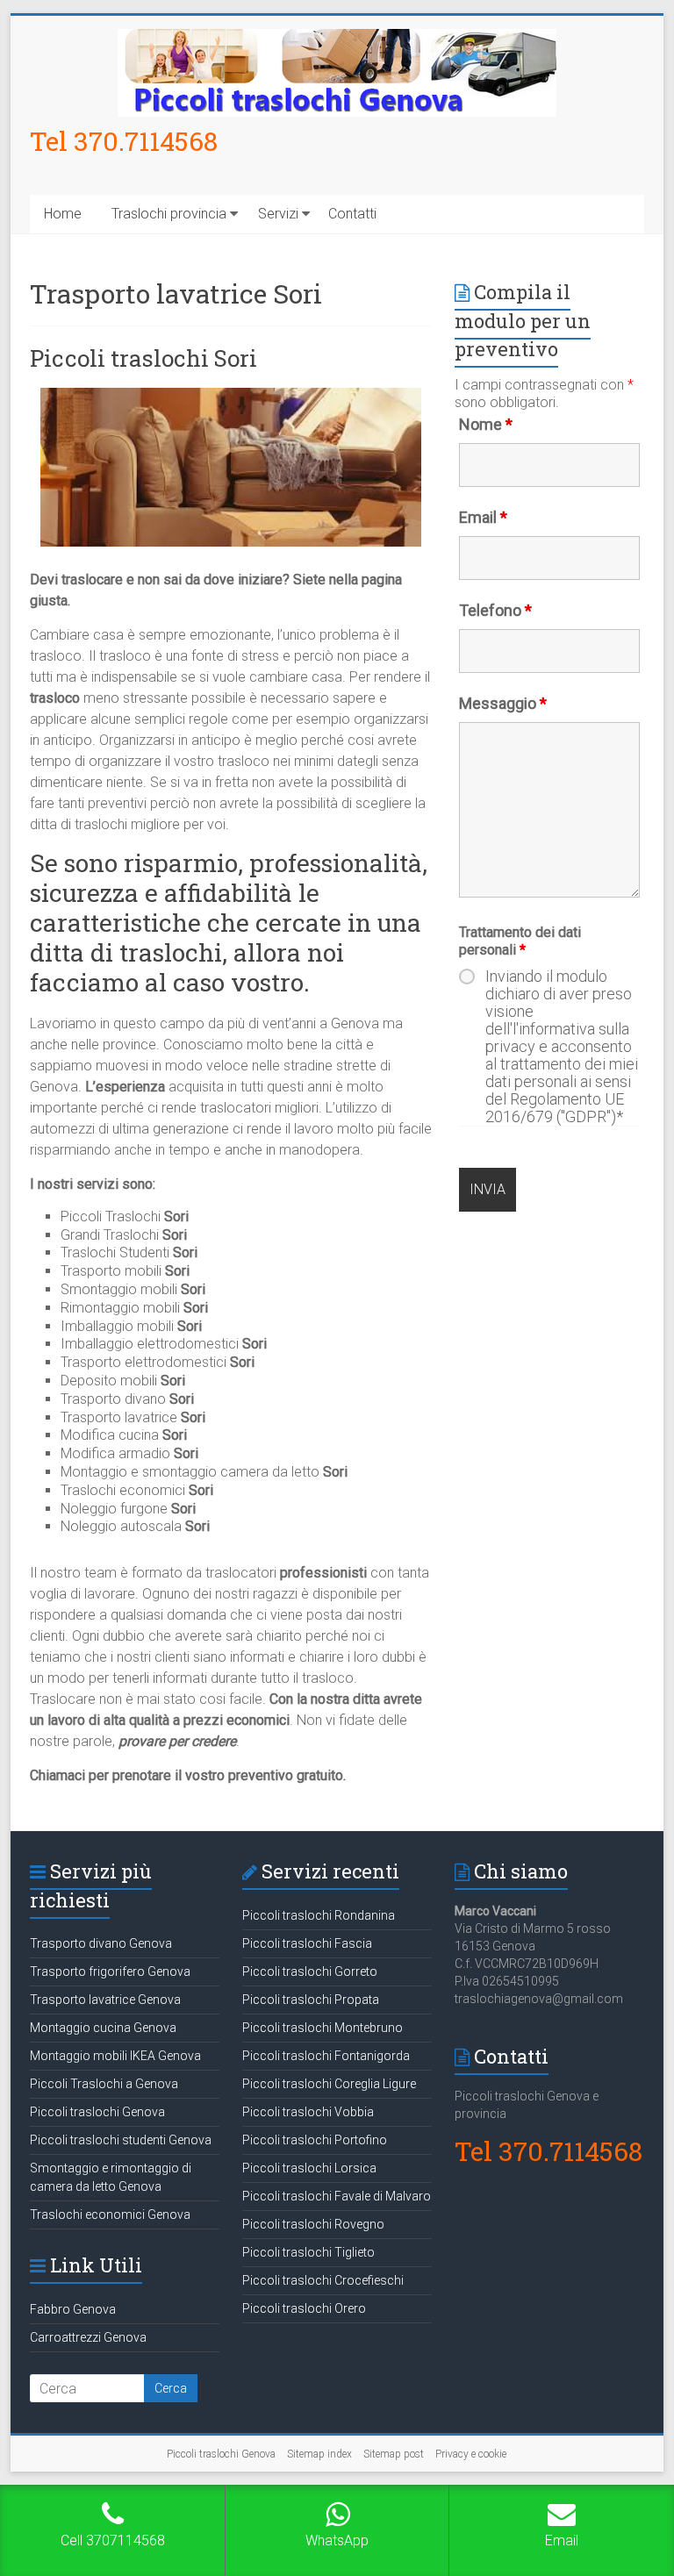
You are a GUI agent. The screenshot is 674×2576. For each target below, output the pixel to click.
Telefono (495, 610)
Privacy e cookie (471, 2454)
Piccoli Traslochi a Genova (104, 2084)
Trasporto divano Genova (101, 1943)
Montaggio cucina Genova (103, 2028)
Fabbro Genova (73, 2309)
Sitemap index (319, 2454)
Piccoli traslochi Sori (143, 358)
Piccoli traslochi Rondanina (319, 1915)
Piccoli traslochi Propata (311, 2000)
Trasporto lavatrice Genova (105, 2000)
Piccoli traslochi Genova (97, 2112)
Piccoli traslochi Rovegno (313, 2224)
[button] (637, 25)
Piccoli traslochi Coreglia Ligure (329, 2084)
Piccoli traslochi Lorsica (309, 2168)
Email (483, 517)
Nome (486, 424)
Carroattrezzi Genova (88, 2337)
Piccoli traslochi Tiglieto (308, 2252)
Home (63, 214)
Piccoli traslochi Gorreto (310, 1971)
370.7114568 (146, 141)
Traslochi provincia (169, 214)
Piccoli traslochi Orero (304, 2308)
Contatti (352, 214)
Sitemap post (394, 2454)
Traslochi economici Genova (110, 2215)
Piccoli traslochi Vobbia (308, 2112)
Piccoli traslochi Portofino (315, 2140)
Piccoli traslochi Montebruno (323, 2028)
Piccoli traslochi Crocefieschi (323, 2280)
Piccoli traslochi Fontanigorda (326, 2056)
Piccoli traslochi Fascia (307, 1943)
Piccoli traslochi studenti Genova (121, 2140)
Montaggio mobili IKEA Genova (115, 2056)
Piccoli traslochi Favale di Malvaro (337, 2196)
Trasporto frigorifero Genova (110, 1971)
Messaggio (503, 703)
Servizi (278, 214)
